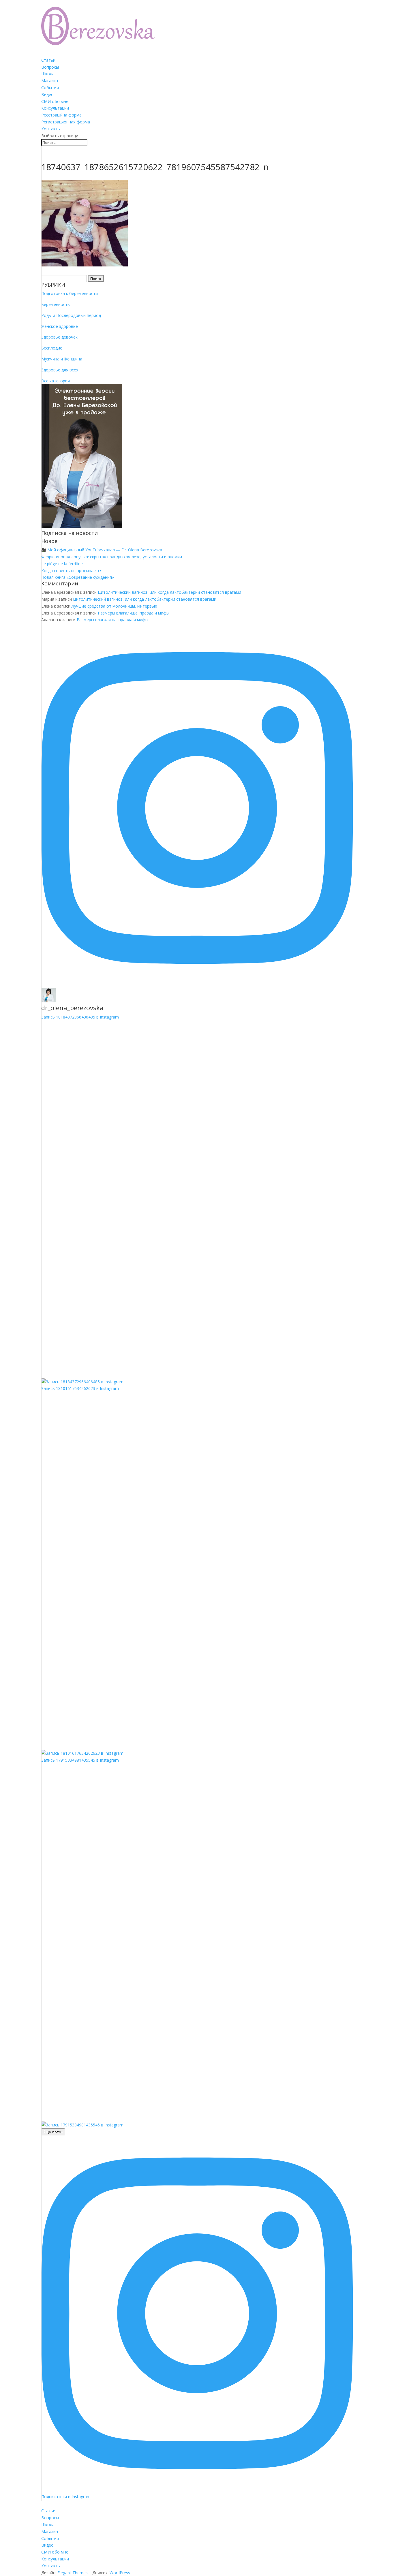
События (50, 88)
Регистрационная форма (66, 122)
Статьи (48, 60)
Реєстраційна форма (61, 115)
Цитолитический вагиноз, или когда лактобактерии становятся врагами (169, 592)
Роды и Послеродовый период (71, 315)
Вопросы (50, 67)
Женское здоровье (60, 326)
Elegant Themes (73, 2573)
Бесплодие (52, 348)
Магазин (50, 81)
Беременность (56, 304)
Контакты (51, 129)
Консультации (55, 108)
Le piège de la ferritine (62, 564)
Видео (47, 94)
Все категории (56, 381)
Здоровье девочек (59, 337)
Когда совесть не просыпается (72, 571)
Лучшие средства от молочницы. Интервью (114, 606)
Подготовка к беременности (70, 293)
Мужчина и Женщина (62, 359)
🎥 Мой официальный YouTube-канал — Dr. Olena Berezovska (102, 550)
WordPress (120, 2573)
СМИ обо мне (55, 101)
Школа (48, 74)
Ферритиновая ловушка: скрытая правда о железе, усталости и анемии (112, 557)
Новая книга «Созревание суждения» (78, 577)
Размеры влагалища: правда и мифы (134, 613)
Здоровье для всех (60, 370)
